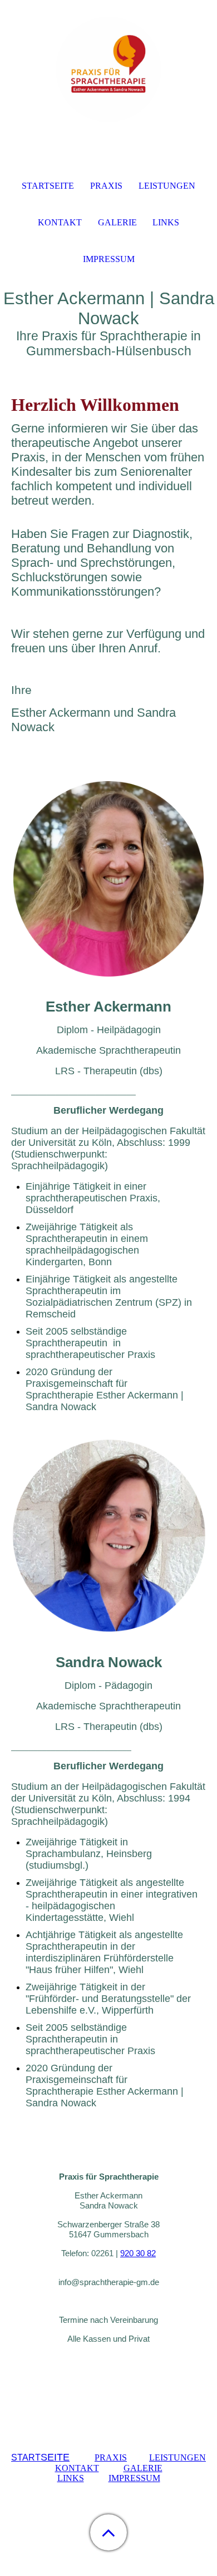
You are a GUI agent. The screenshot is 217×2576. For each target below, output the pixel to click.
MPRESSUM (136, 2478)
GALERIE (143, 2468)
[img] (108, 69)
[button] (108, 2532)
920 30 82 (138, 2253)
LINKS (71, 2478)
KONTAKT (77, 2468)
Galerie (117, 222)
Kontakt (60, 222)
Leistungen (167, 186)
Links (166, 222)
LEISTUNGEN (177, 2457)
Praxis (106, 186)
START (40, 2457)
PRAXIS (111, 2457)
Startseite (48, 186)
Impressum (109, 259)
